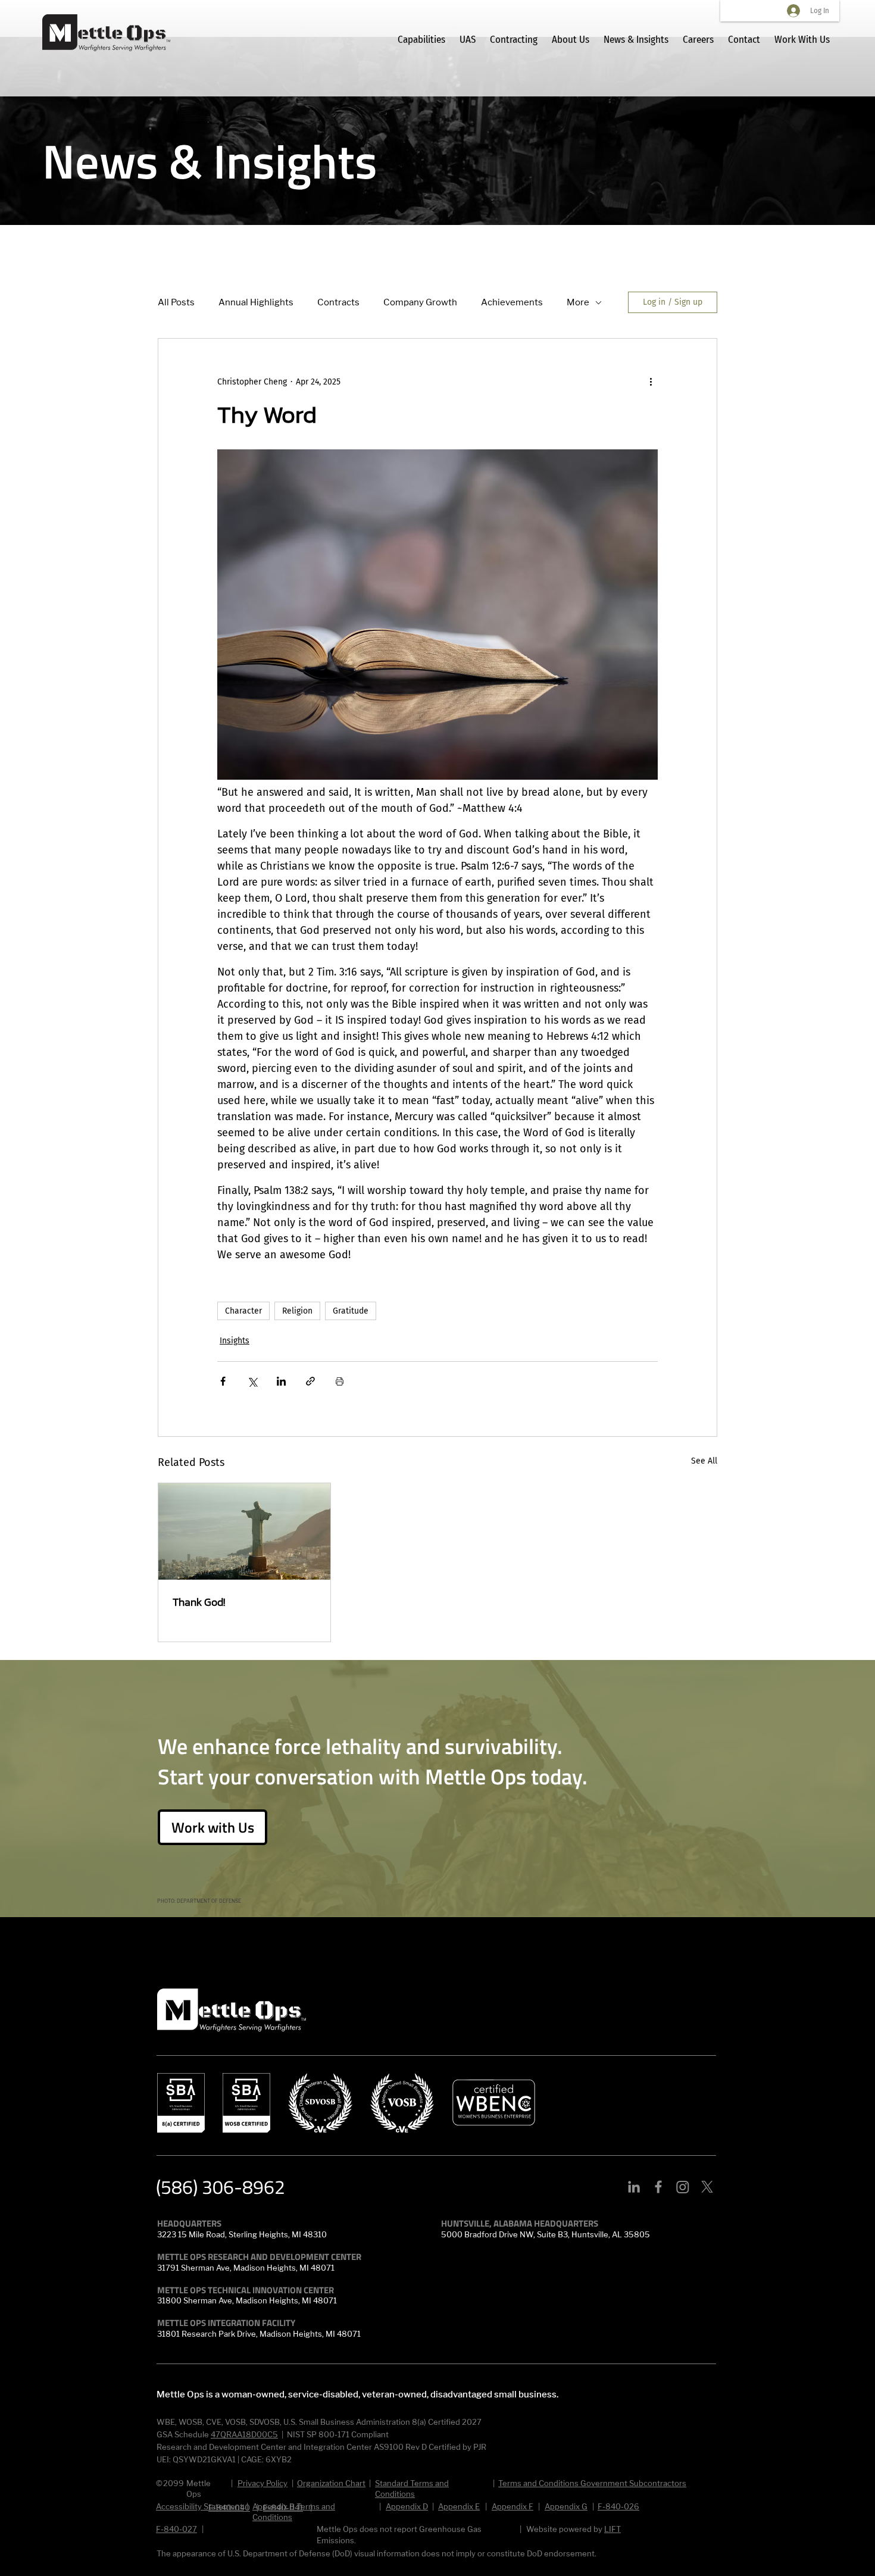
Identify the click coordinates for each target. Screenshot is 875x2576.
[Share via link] (310, 1381)
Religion (297, 1311)
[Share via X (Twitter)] (252, 1381)
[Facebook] (658, 2187)
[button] (212, 1827)
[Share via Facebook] (223, 1381)
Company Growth (420, 302)
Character (243, 1311)
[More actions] (651, 382)
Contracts (338, 302)
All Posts (176, 302)
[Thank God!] (244, 1531)
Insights (235, 1341)
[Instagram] (683, 2187)
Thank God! (199, 1602)
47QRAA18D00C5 (244, 2434)
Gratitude (351, 1311)
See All (704, 1461)
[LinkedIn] (634, 2187)
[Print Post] (340, 1381)
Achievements (512, 302)
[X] (707, 2187)
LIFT (612, 2529)
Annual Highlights (256, 302)
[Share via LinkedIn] (281, 1381)
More (578, 302)
